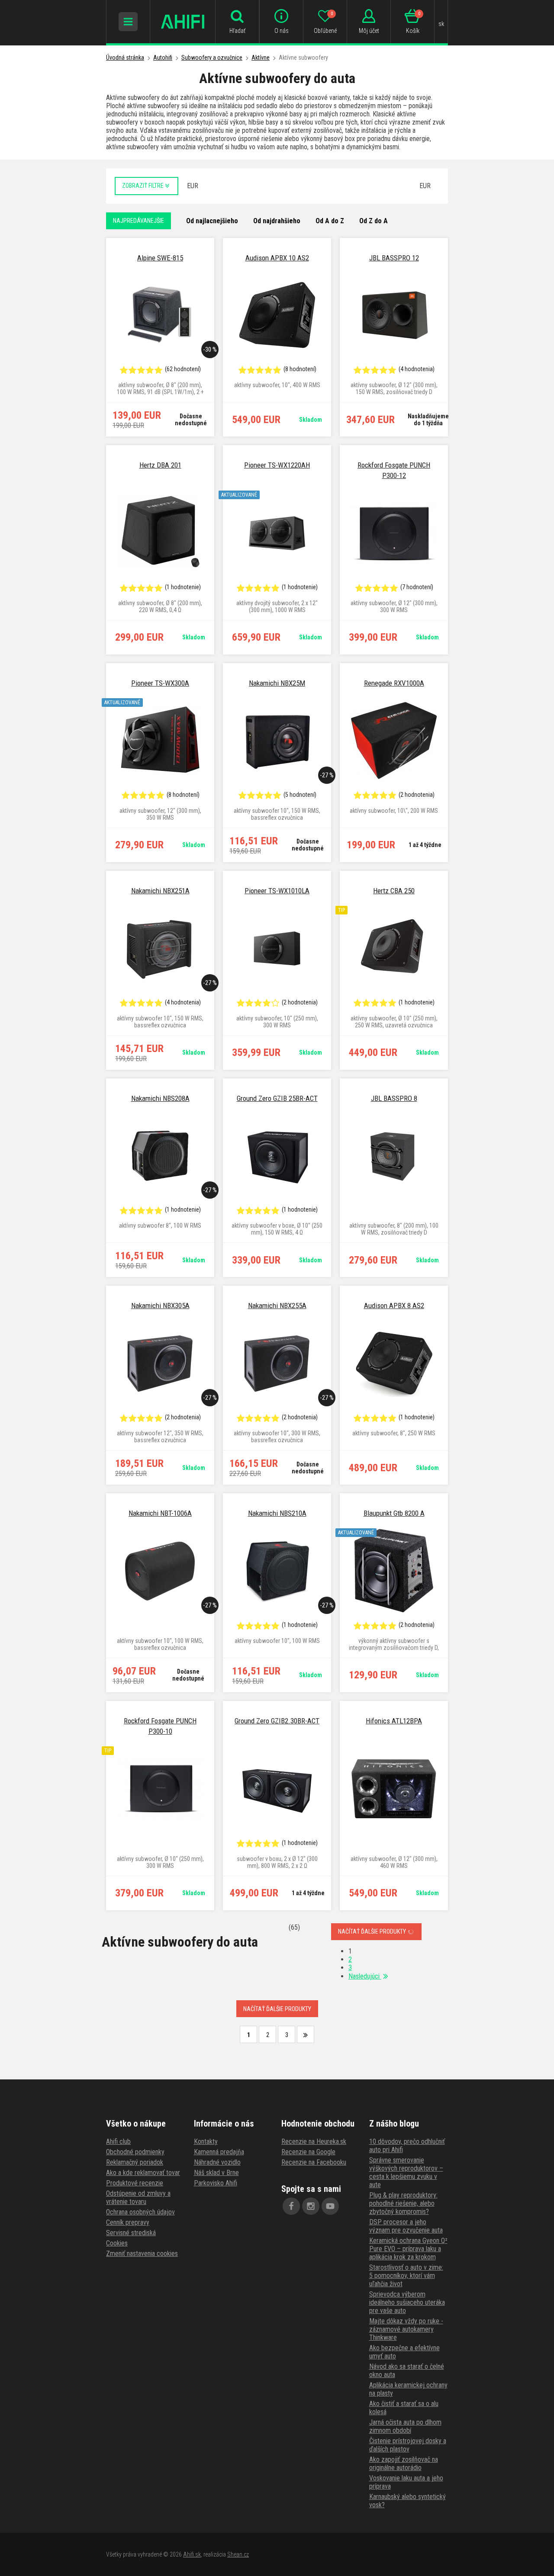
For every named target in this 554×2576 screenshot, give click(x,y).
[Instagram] (311, 2206)
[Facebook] (291, 2206)
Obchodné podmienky (135, 2152)
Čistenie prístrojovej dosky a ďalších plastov (408, 2445)
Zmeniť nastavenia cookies (142, 2254)
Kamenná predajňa (219, 2152)
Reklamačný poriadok (135, 2162)
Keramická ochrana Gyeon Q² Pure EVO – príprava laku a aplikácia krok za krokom (408, 2249)
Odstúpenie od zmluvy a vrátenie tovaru (138, 2197)
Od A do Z (330, 221)
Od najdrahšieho (277, 221)
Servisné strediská (131, 2233)
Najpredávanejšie (138, 221)
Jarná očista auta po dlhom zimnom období (405, 2426)
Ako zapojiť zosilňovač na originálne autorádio (404, 2464)
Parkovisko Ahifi (216, 2183)
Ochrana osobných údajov (140, 2212)
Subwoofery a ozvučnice (212, 58)
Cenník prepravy (128, 2222)
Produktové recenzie (135, 2183)
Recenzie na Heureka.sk (314, 2141)
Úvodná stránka (125, 58)
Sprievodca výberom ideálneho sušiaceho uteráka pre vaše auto (407, 2302)
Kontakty (206, 2141)
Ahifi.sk (192, 2554)
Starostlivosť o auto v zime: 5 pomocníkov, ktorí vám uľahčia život (406, 2276)
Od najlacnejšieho (212, 221)
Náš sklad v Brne (216, 2173)
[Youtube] (330, 2206)
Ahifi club (118, 2141)
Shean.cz (238, 2554)
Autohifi (163, 58)
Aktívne (261, 58)
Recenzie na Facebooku (314, 2162)
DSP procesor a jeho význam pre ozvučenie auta (406, 2226)
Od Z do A (374, 221)
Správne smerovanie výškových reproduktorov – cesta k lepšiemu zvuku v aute (406, 2172)
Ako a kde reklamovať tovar (143, 2173)
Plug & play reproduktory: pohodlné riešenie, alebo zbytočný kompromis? (403, 2203)
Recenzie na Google (308, 2152)
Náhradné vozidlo (217, 2162)
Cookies (117, 2243)
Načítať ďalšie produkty (373, 1931)
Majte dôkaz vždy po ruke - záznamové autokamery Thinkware (406, 2329)
